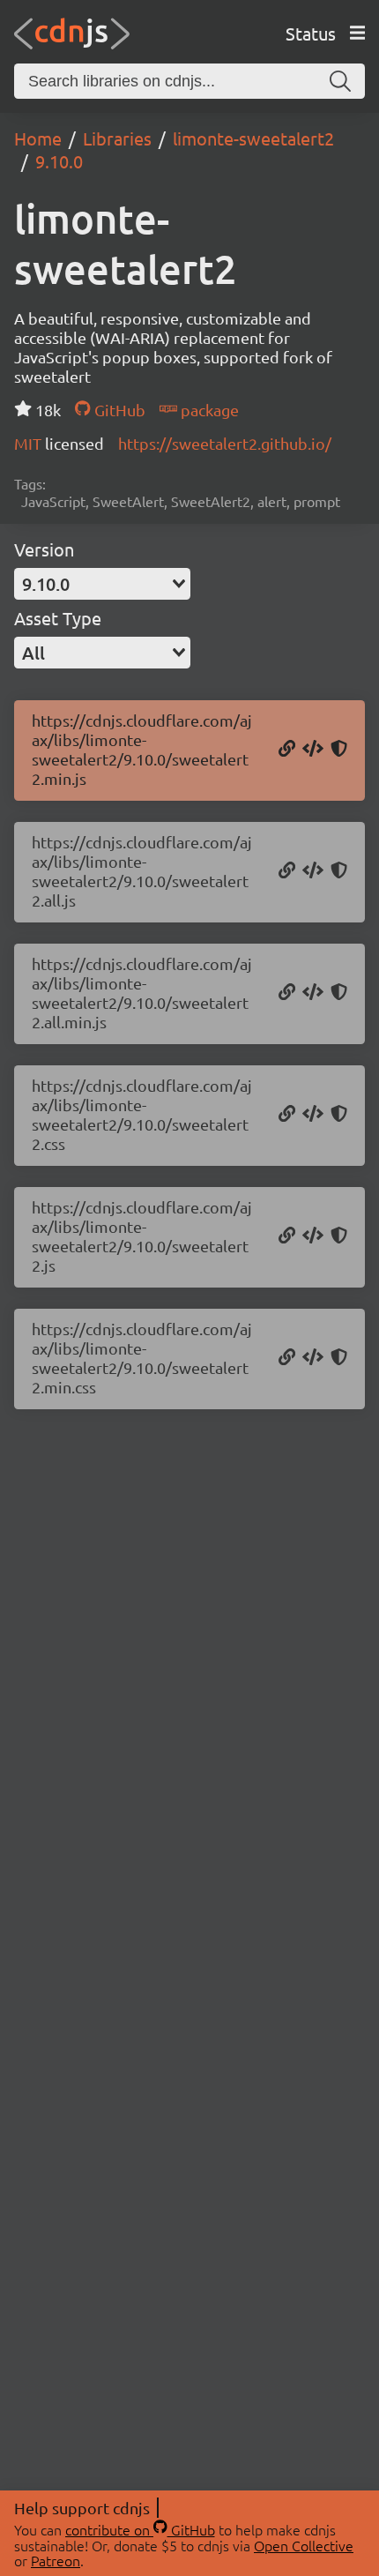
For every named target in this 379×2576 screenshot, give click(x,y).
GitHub (118, 410)
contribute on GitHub (140, 2529)
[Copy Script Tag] (313, 750)
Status (311, 33)
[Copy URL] (287, 750)
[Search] (340, 81)
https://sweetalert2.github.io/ (225, 443)
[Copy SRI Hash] (339, 750)
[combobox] (102, 584)
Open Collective (304, 2545)
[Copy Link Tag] (313, 1115)
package (208, 410)
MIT (30, 443)
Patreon (56, 2560)
